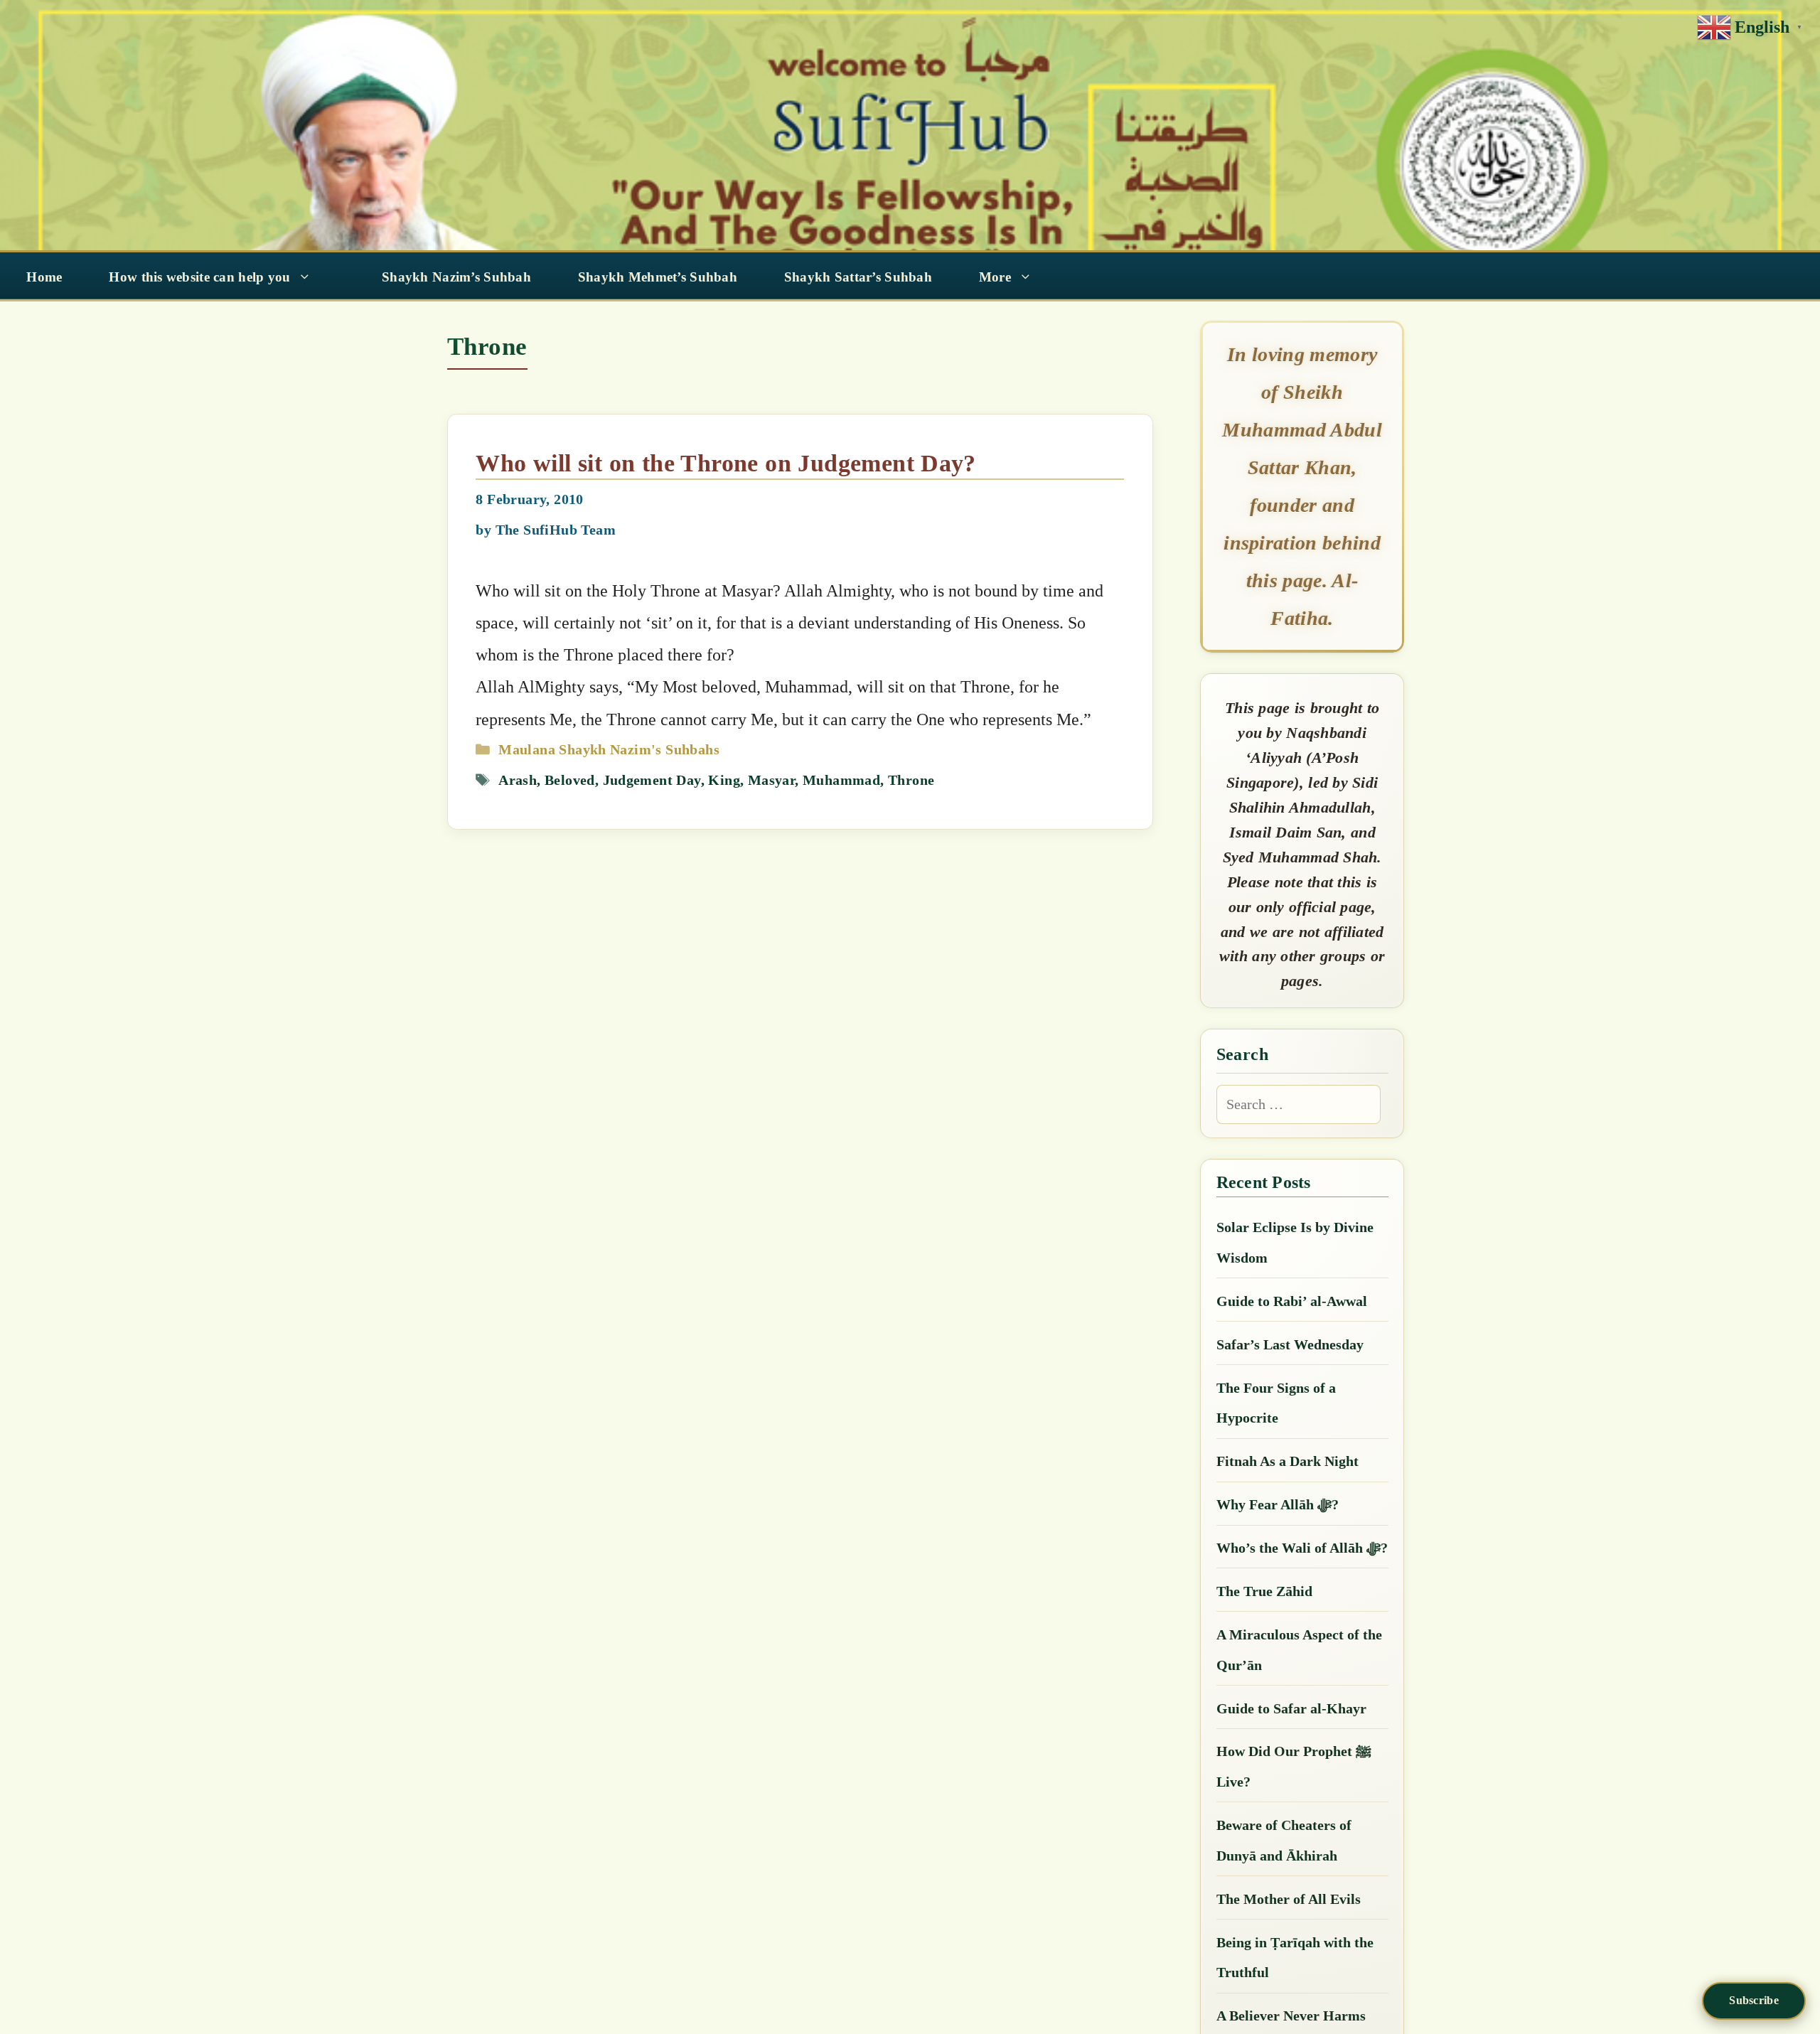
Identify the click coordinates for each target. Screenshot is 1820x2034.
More (995, 277)
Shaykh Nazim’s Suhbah (456, 277)
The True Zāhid (1264, 1591)
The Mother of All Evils (1289, 1899)
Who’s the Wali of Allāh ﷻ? (1302, 1548)
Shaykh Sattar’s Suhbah (858, 277)
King (724, 780)
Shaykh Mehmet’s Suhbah (658, 277)
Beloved (570, 780)
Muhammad (841, 780)
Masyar (771, 780)
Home (44, 277)
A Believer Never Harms (1291, 2016)
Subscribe (1754, 2000)
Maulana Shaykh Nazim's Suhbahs (609, 749)
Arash (518, 780)
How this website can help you (199, 277)
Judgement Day (652, 780)
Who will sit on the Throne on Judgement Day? (726, 463)
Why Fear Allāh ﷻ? (1278, 1504)
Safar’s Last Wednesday (1290, 1344)
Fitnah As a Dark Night (1288, 1461)
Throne (911, 780)
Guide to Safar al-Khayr (1291, 1708)
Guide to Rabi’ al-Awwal (1292, 1301)
